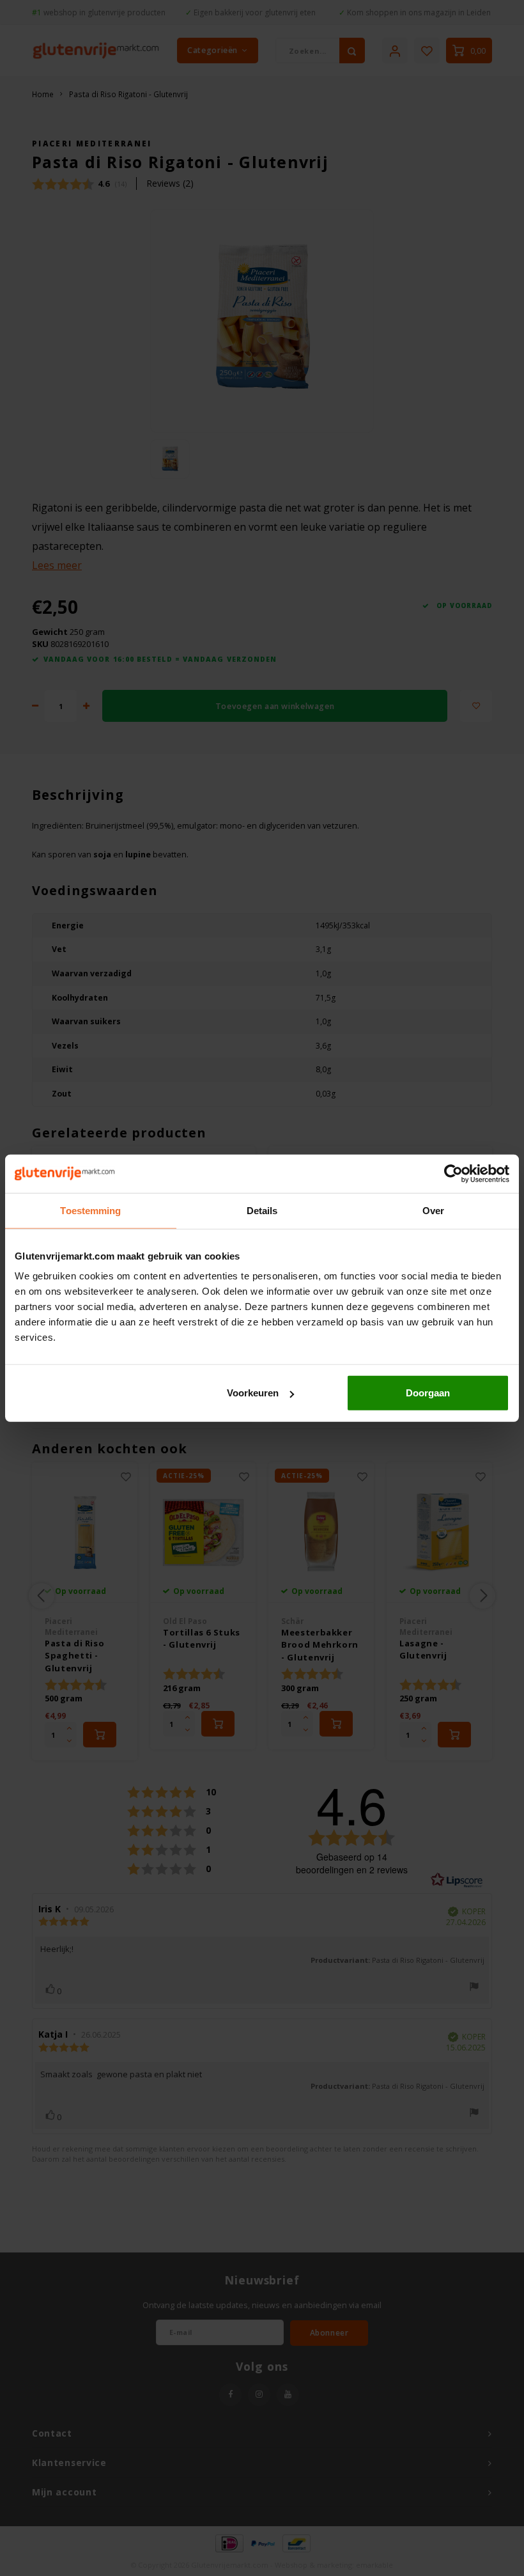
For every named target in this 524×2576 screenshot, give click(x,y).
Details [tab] (262, 1210)
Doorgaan (428, 1393)
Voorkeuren (253, 1393)
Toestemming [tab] (90, 1210)
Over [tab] (433, 1210)
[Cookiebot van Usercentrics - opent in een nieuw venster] (453, 1173)
